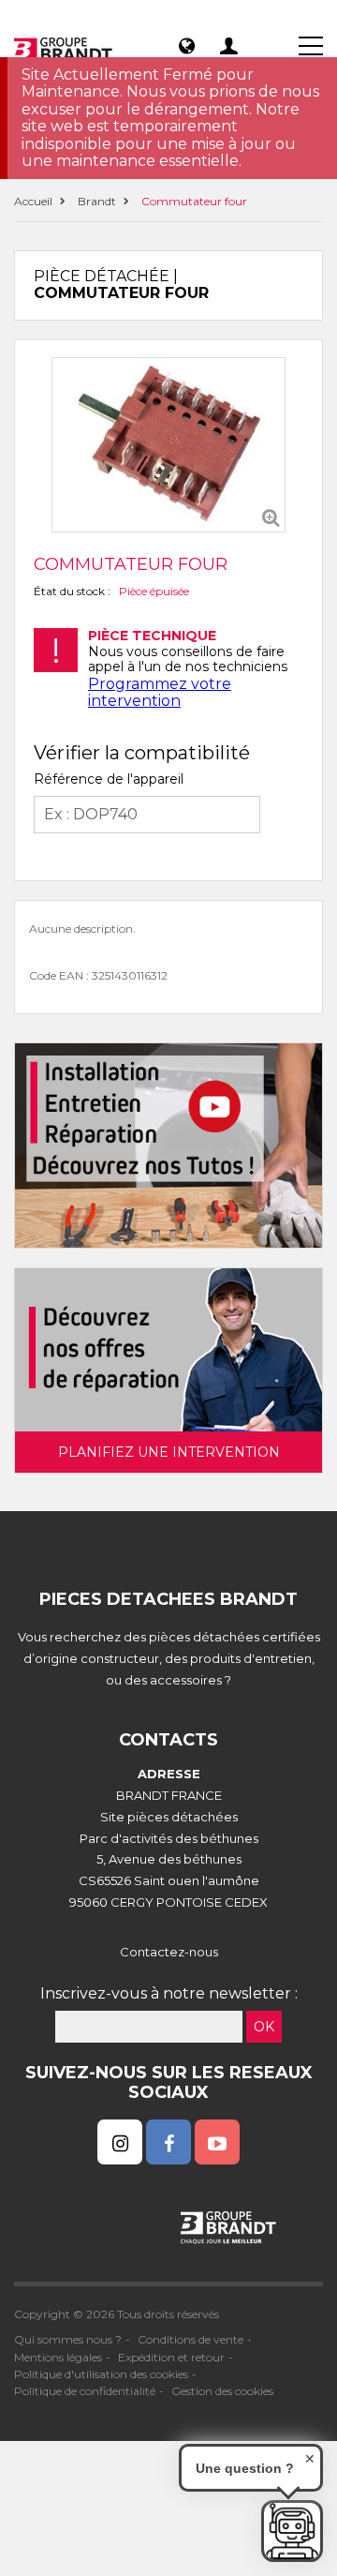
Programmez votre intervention (160, 692)
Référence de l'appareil (109, 779)
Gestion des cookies (222, 2391)
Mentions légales (58, 2357)
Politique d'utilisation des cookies (101, 2374)
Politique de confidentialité (85, 2391)
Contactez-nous (169, 1952)
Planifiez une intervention (169, 1452)
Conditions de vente (190, 2339)
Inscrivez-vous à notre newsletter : (169, 1993)
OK (264, 2027)
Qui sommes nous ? (68, 2339)
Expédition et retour (171, 2357)
